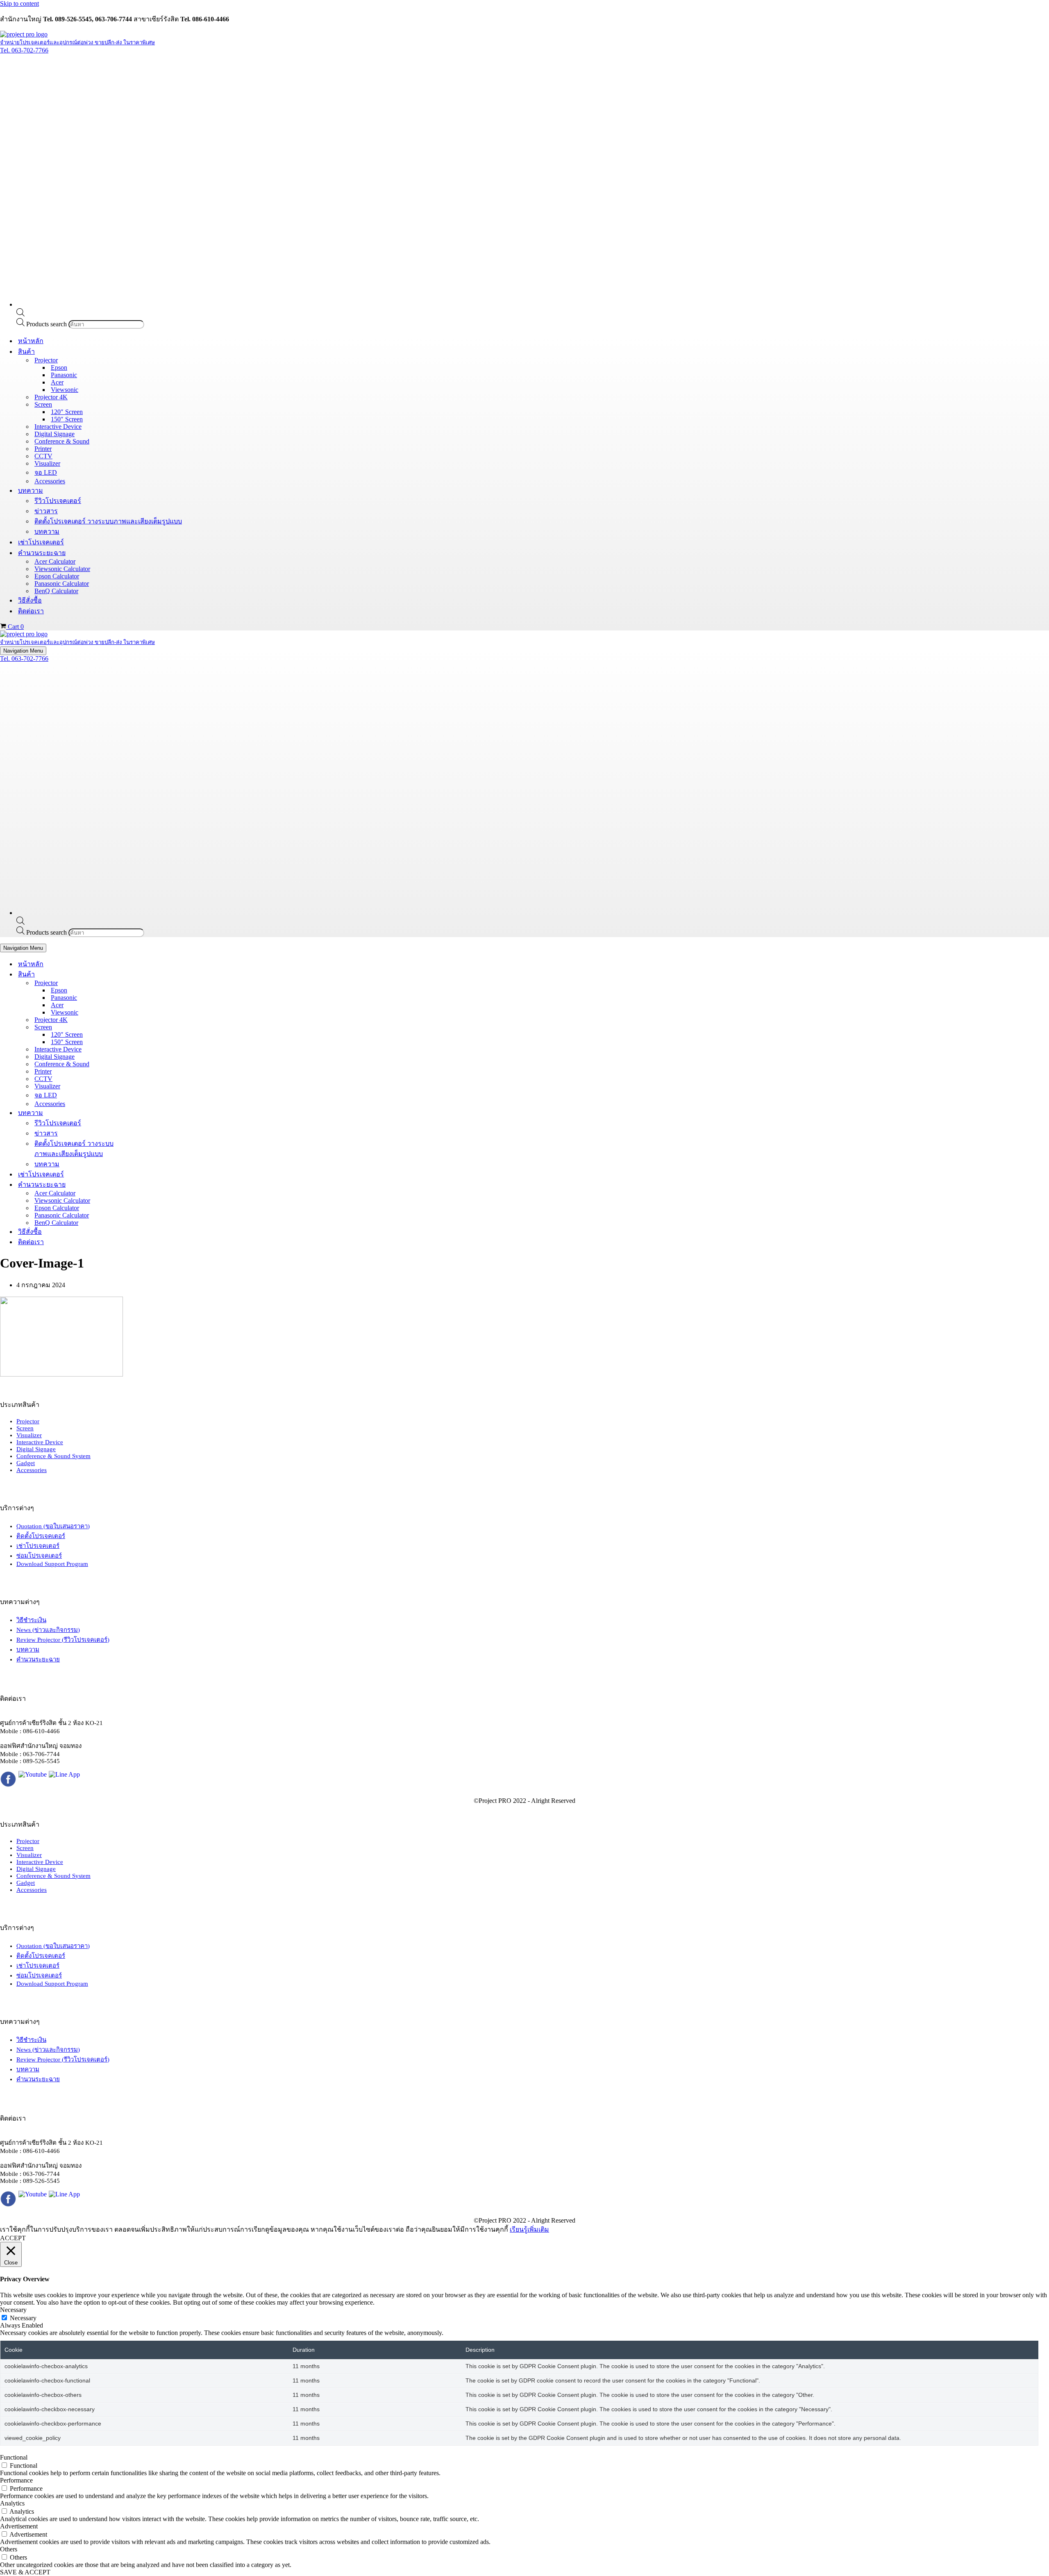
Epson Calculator (57, 576)
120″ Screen (67, 412)
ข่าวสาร (46, 511)
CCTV (43, 456)
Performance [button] (16, 2480)
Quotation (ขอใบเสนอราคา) (53, 1526)
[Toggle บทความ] (143, 1113)
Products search (47, 324)
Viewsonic (65, 390)
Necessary (23, 2318)
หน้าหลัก (31, 341)
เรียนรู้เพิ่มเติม (529, 2229)
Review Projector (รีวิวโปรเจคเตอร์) (63, 1640)
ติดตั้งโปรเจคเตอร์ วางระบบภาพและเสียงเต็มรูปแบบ (108, 521)
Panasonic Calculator (62, 584)
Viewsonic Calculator (62, 569)
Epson (59, 368)
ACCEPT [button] (13, 2238)
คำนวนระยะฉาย (38, 1659)
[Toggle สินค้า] (143, 974)
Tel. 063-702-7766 (24, 50)
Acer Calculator (55, 561)
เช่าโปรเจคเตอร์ (41, 542)
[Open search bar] (20, 314)
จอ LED (46, 472)
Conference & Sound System (53, 1456)
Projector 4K (51, 397)
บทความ (47, 531)
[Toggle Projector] (143, 983)
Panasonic (64, 375)
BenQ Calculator (56, 591)
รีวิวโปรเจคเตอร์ (58, 501)
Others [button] (9, 2549)
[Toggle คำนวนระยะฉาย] (143, 1184)
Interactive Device (58, 427)
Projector (28, 1421)
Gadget (26, 1463)
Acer (57, 382)
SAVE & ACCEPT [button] (25, 2572)
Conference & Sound (62, 441)
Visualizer (47, 463)
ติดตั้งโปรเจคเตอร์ (41, 1536)
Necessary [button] (13, 2310)
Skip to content (19, 3)
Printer (43, 449)
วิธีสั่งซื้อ (30, 600)
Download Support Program (52, 1564)
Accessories (50, 481)
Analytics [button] (12, 2503)
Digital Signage (54, 434)
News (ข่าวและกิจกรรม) (48, 1630)
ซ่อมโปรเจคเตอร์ (39, 1556)
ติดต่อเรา (31, 611)
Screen (25, 1428)
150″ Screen (67, 419)
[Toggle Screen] (143, 1027)
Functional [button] (14, 2457)
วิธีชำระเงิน (31, 1620)
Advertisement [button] (19, 2526)
